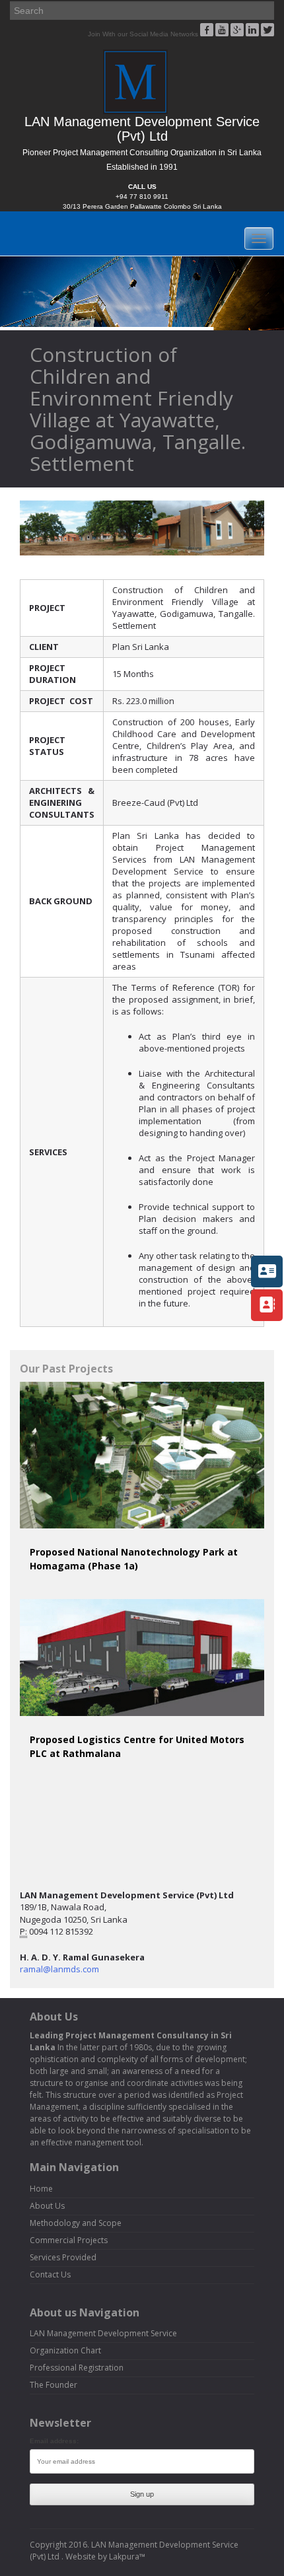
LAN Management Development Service (103, 2333)
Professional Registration (77, 2368)
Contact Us (50, 2274)
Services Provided (63, 2257)
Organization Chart (65, 2350)
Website (81, 2557)
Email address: (54, 2441)
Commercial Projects (69, 2240)
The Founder (53, 2385)
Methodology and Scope (76, 2223)
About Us (47, 2206)
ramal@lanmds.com (59, 1969)
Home (41, 2189)
